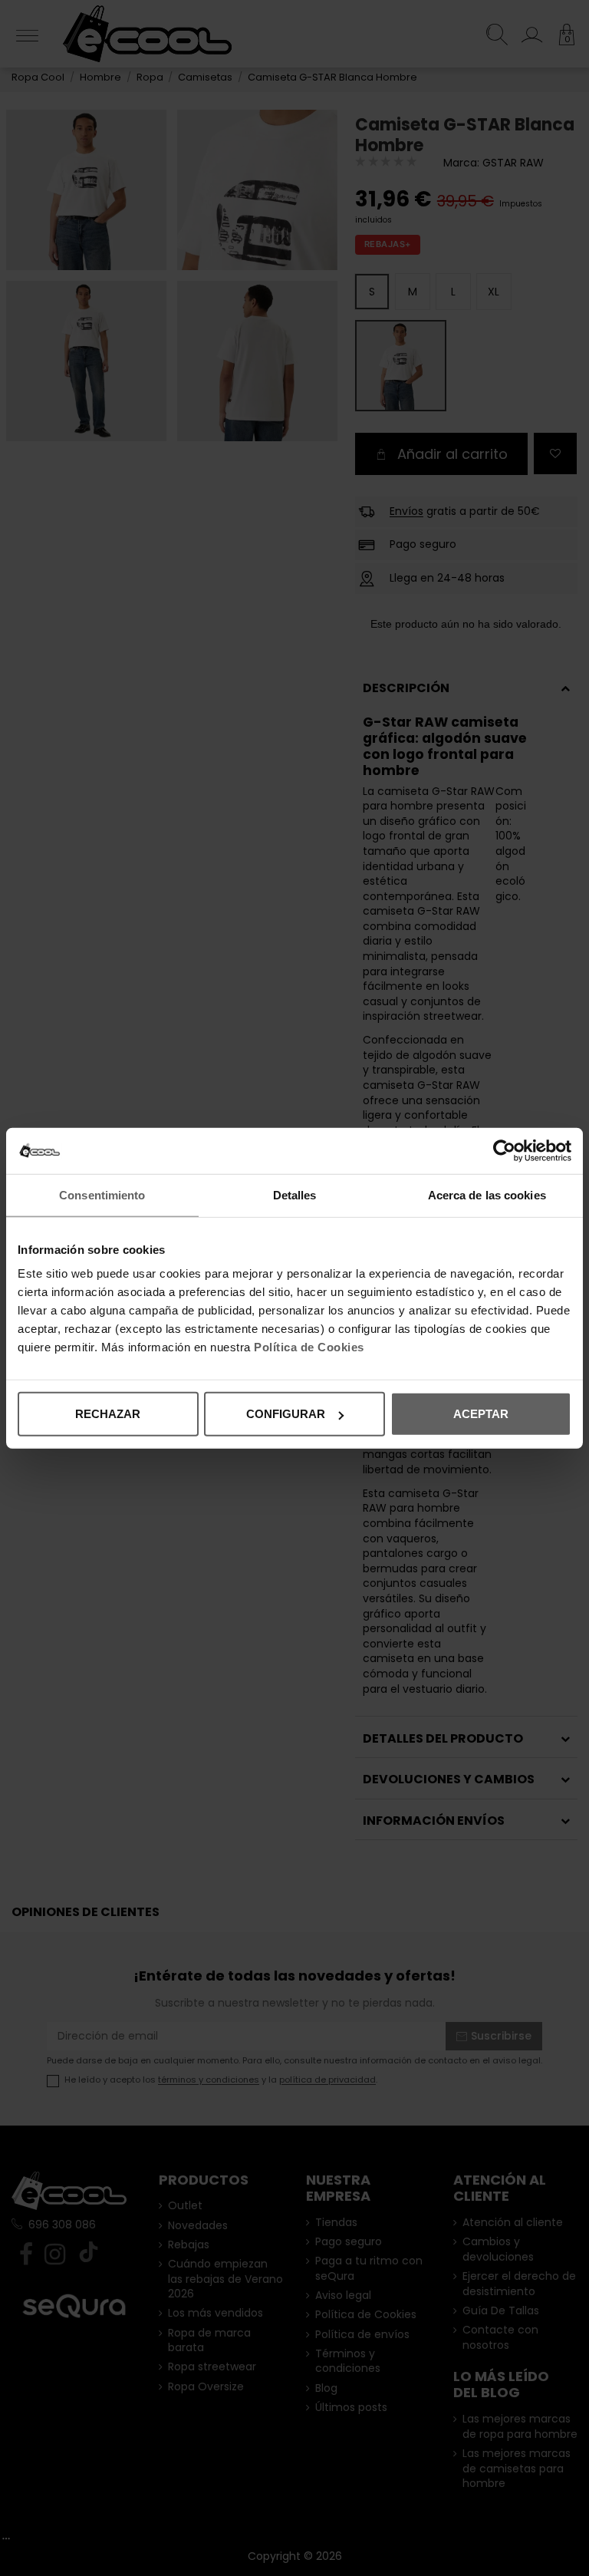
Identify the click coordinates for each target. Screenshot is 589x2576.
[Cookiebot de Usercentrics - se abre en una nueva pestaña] (504, 1150)
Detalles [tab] (295, 1194)
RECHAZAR (108, 1414)
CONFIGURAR (286, 1414)
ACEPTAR (481, 1414)
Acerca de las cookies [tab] (487, 1194)
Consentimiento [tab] (102, 1194)
